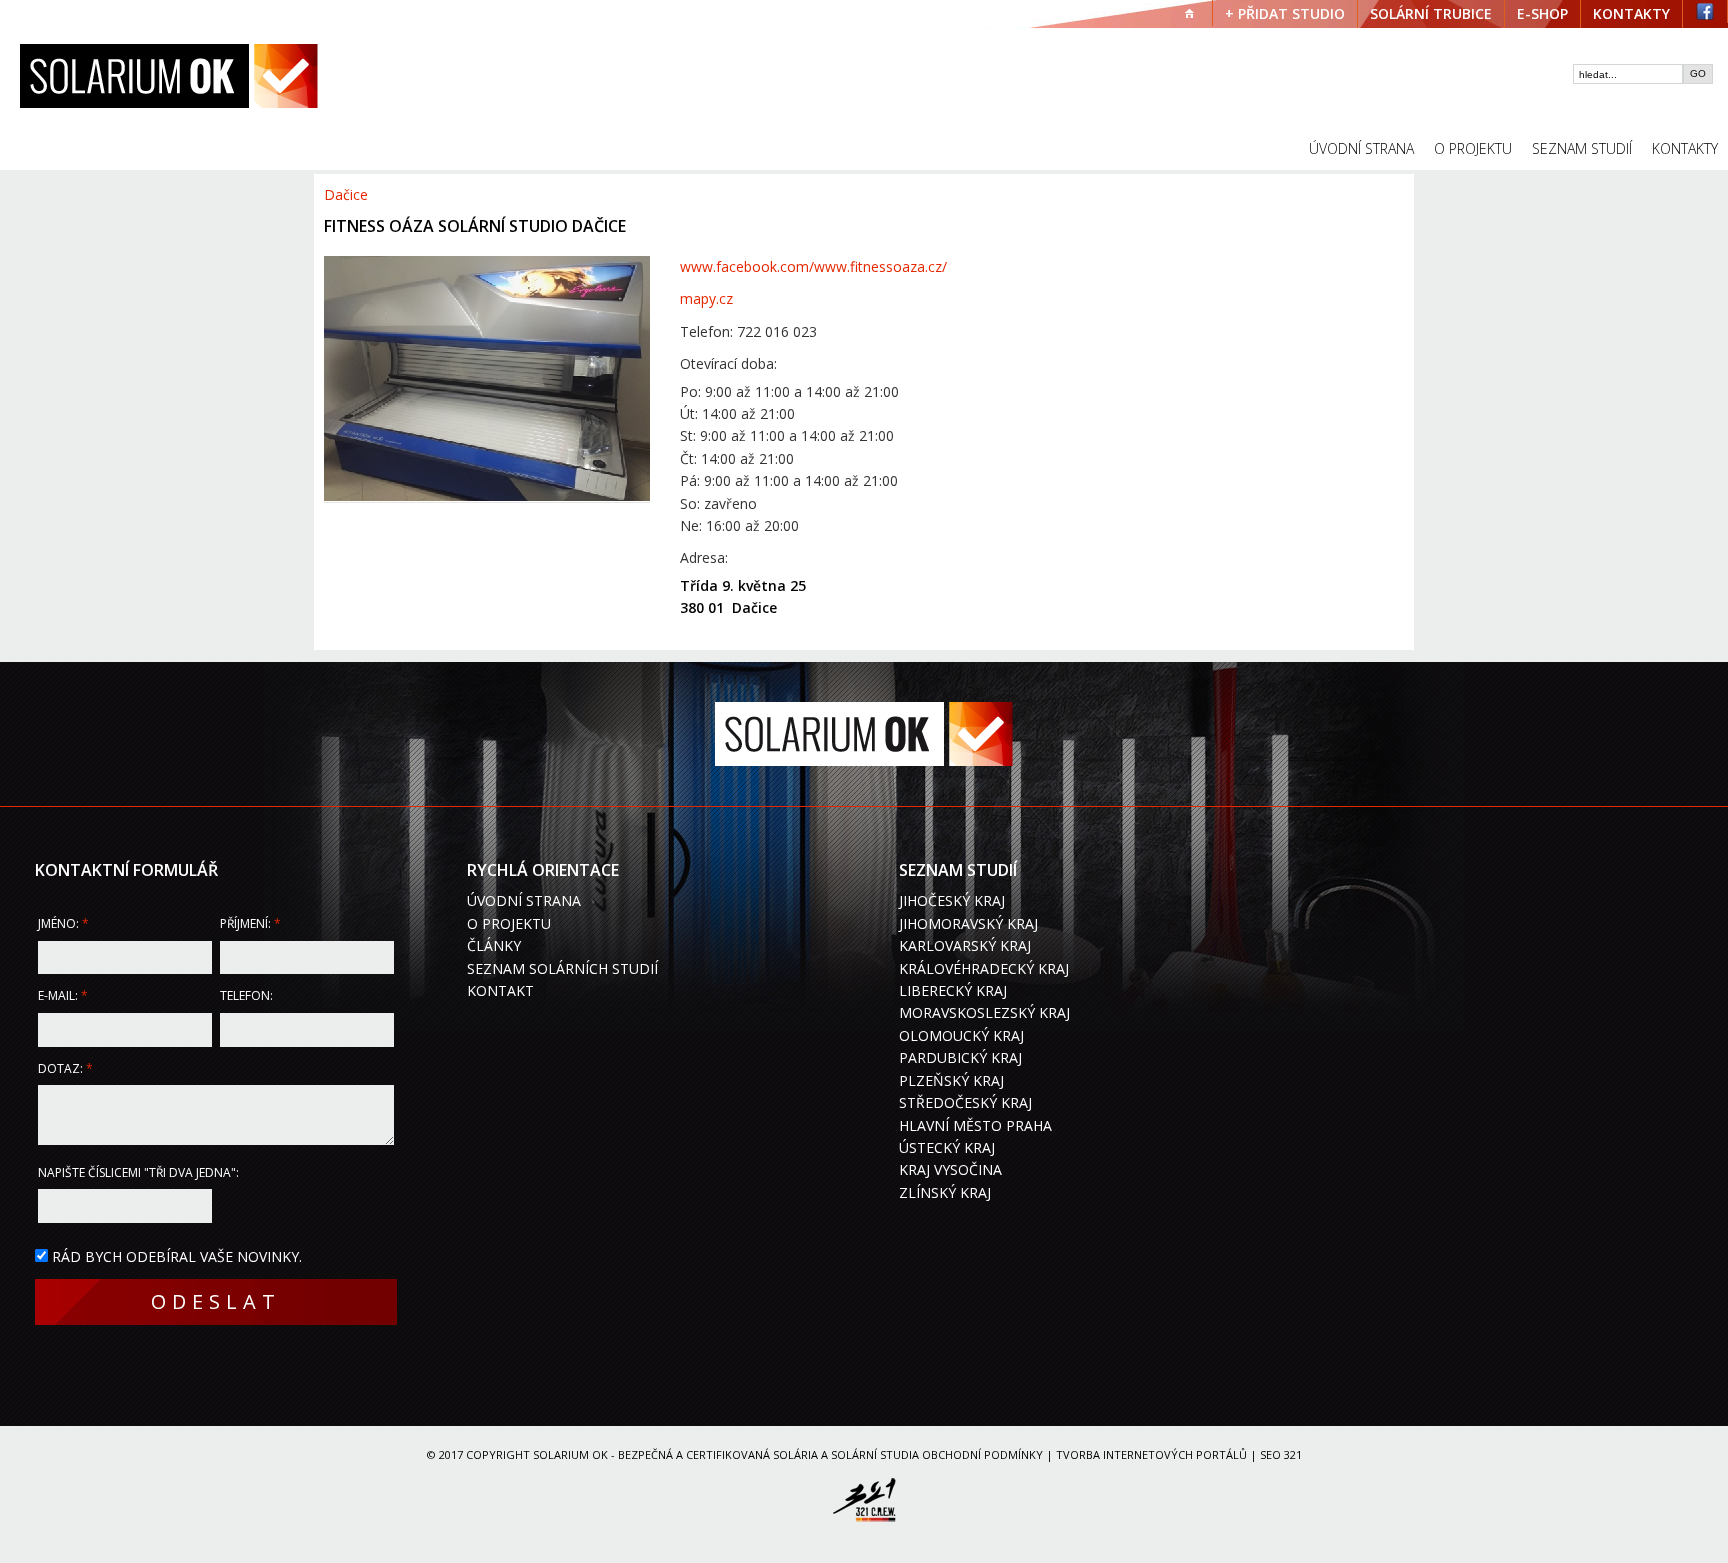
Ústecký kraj (947, 1147)
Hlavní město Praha (975, 1125)
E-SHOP (1542, 13)
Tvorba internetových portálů (1151, 1454)
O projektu (509, 923)
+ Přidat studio (1285, 13)
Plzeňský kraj (951, 1080)
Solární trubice (1431, 13)
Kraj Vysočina (950, 1169)
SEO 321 (1281, 1454)
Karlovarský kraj (965, 945)
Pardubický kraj (960, 1057)
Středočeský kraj (965, 1102)
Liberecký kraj (953, 990)
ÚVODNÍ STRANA (1361, 148)
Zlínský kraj (945, 1192)
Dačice (346, 194)
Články (494, 945)
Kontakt (500, 990)
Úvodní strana (524, 900)
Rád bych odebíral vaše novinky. (177, 1256)
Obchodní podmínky (982, 1454)
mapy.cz (706, 298)
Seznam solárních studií (562, 968)
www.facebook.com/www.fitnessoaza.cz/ (813, 266)
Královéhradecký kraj (984, 968)
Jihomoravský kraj (968, 923)
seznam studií (1582, 148)
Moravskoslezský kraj (984, 1012)
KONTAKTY (1631, 13)
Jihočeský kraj (952, 900)
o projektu (1473, 148)
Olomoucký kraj (961, 1035)
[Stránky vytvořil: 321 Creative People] (864, 1503)
